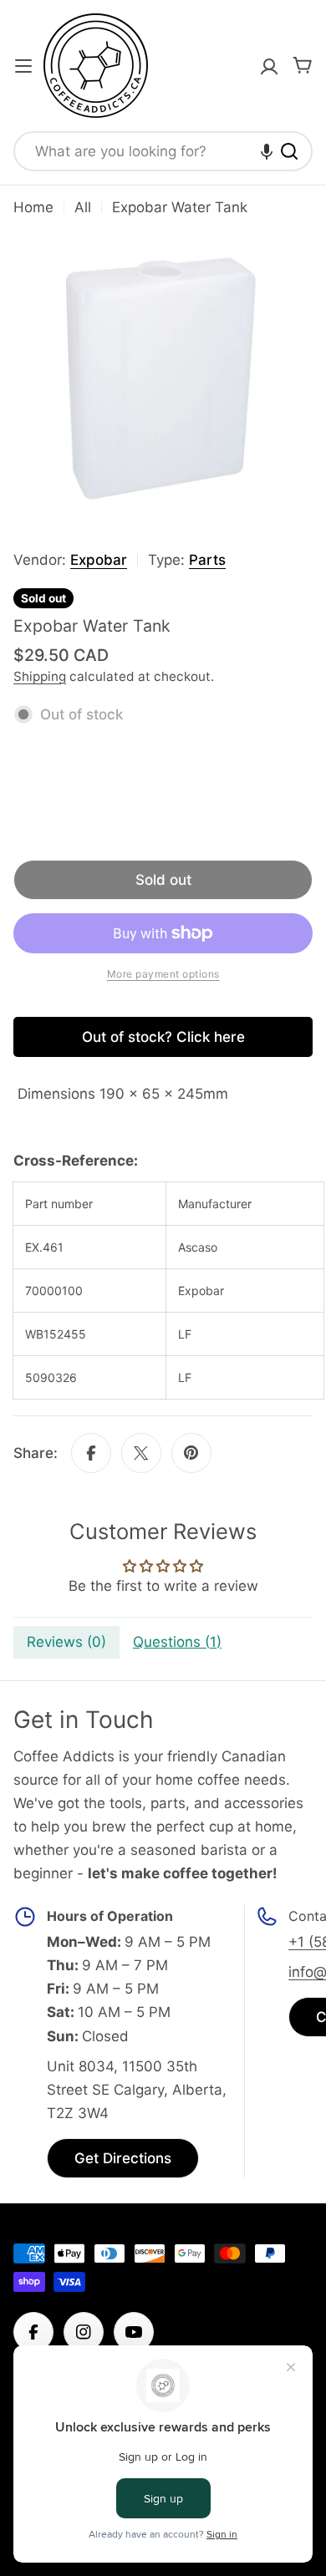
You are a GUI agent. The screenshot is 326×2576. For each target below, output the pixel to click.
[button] (267, 151)
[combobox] (163, 151)
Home (33, 207)
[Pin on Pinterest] (191, 1453)
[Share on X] (141, 1453)
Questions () (177, 1642)
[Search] (289, 151)
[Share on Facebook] (91, 1453)
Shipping (40, 676)
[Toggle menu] (23, 66)
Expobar (99, 560)
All (83, 207)
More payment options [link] (163, 974)
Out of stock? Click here (163, 1037)
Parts (207, 560)
